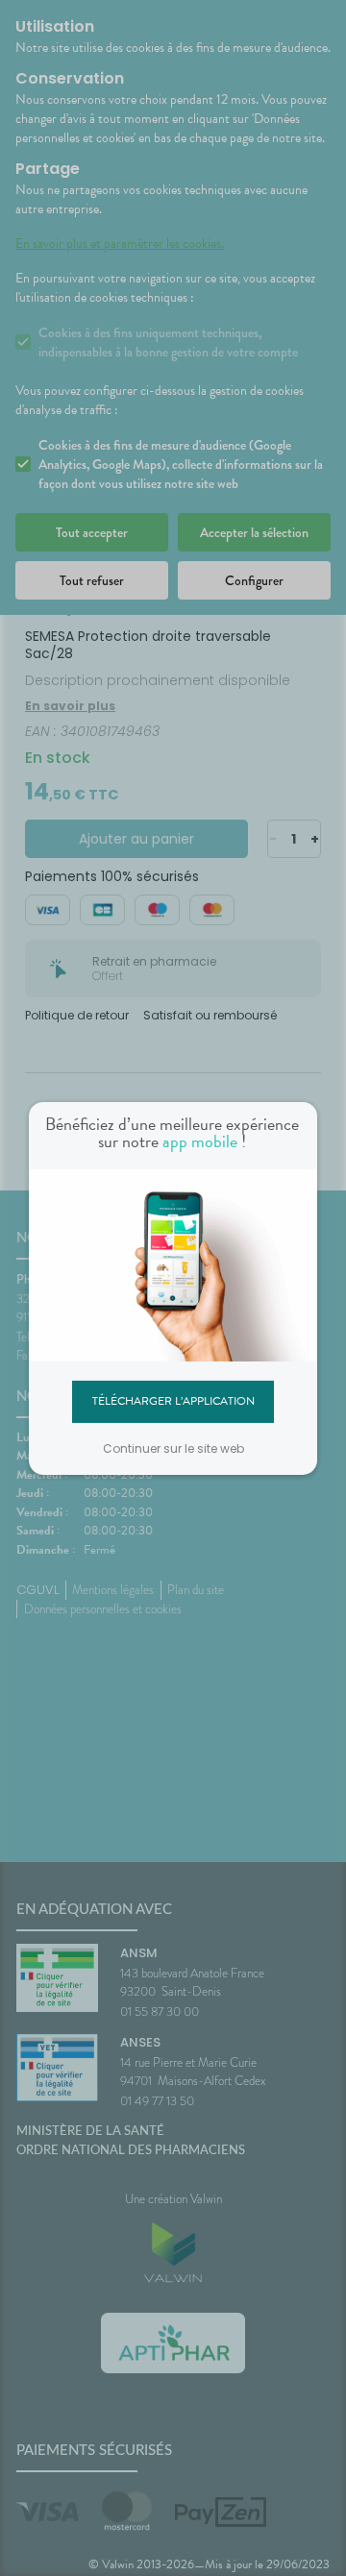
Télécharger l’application (173, 1401)
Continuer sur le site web (173, 1448)
